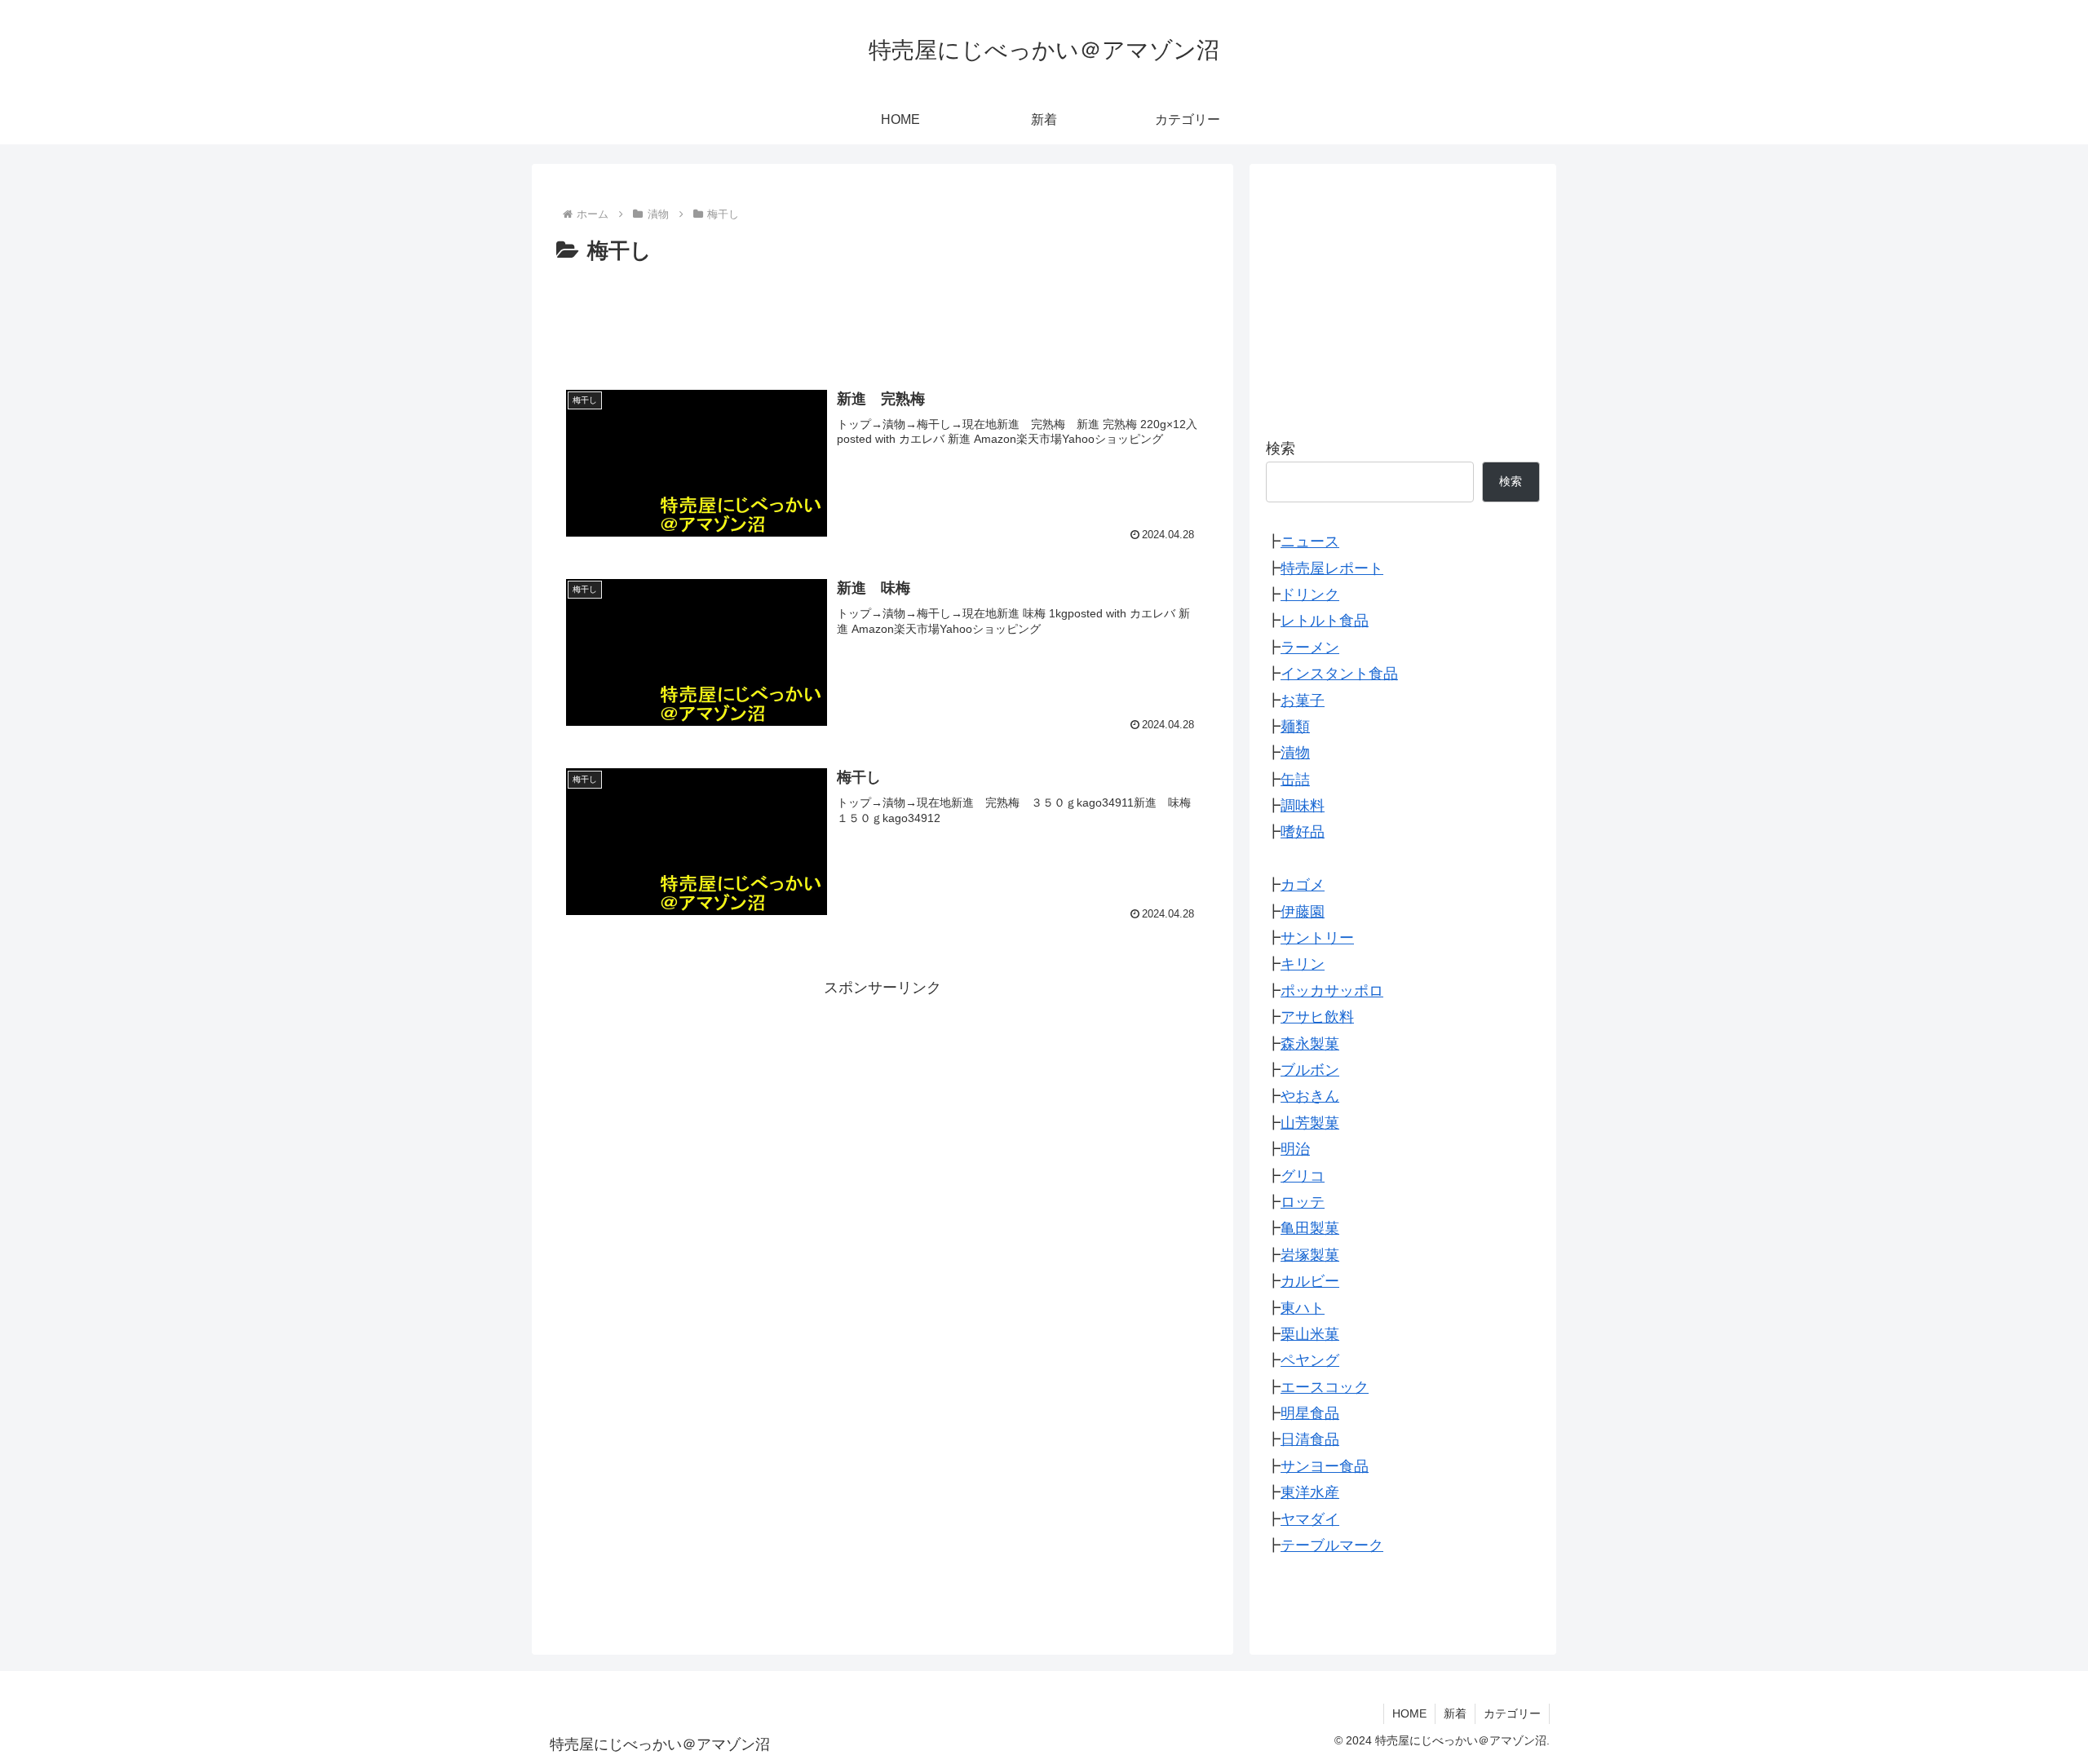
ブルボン (1310, 1070)
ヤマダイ (1310, 1519)
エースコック (1325, 1387)
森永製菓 (1310, 1044)
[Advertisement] (883, 314)
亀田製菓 (1310, 1228)
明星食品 (1310, 1413)
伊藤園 (1303, 912)
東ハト (1303, 1308)
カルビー (1310, 1281)
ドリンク (1310, 595)
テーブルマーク (1332, 1545)
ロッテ (1303, 1202)
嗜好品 (1303, 832)
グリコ (1303, 1176)
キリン (1303, 964)
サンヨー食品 (1325, 1466)
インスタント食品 (1339, 674)
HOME (1409, 1713)
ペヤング (1310, 1360)
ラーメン (1310, 648)
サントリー (1317, 938)
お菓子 (1303, 701)
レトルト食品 (1325, 621)
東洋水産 (1310, 1492)
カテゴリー (1512, 1713)
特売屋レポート (1332, 568)
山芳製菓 (1310, 1123)
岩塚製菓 (1310, 1255)
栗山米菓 (1310, 1334)
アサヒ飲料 (1317, 1017)
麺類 (1295, 727)
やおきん (1310, 1096)
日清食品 (1310, 1439)
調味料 (1303, 806)
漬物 (1295, 753)
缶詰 (1295, 780)
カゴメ (1303, 885)
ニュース (1310, 542)
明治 (1295, 1149)
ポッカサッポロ (1332, 991)
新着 (1455, 1713)
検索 (1281, 449)
